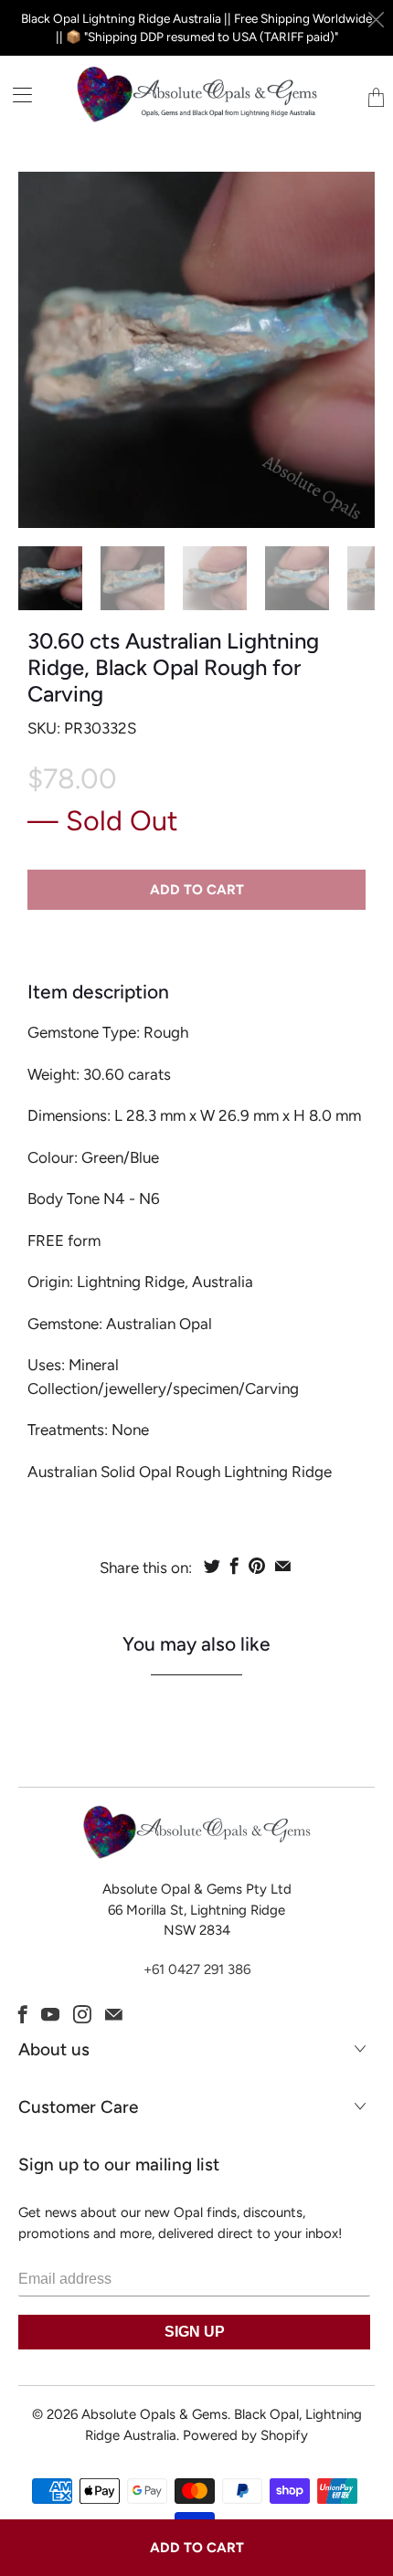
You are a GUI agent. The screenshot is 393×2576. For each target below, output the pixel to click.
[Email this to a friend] (283, 1566)
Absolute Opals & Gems (154, 2414)
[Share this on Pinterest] (257, 1566)
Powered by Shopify (245, 2435)
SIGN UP (195, 2332)
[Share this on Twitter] (212, 1566)
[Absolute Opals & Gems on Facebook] (23, 2014)
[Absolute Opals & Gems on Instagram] (82, 2014)
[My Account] (16, 95)
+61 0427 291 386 (197, 1969)
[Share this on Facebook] (234, 1566)
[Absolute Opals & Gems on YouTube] (50, 2014)
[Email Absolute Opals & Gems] (114, 2014)
